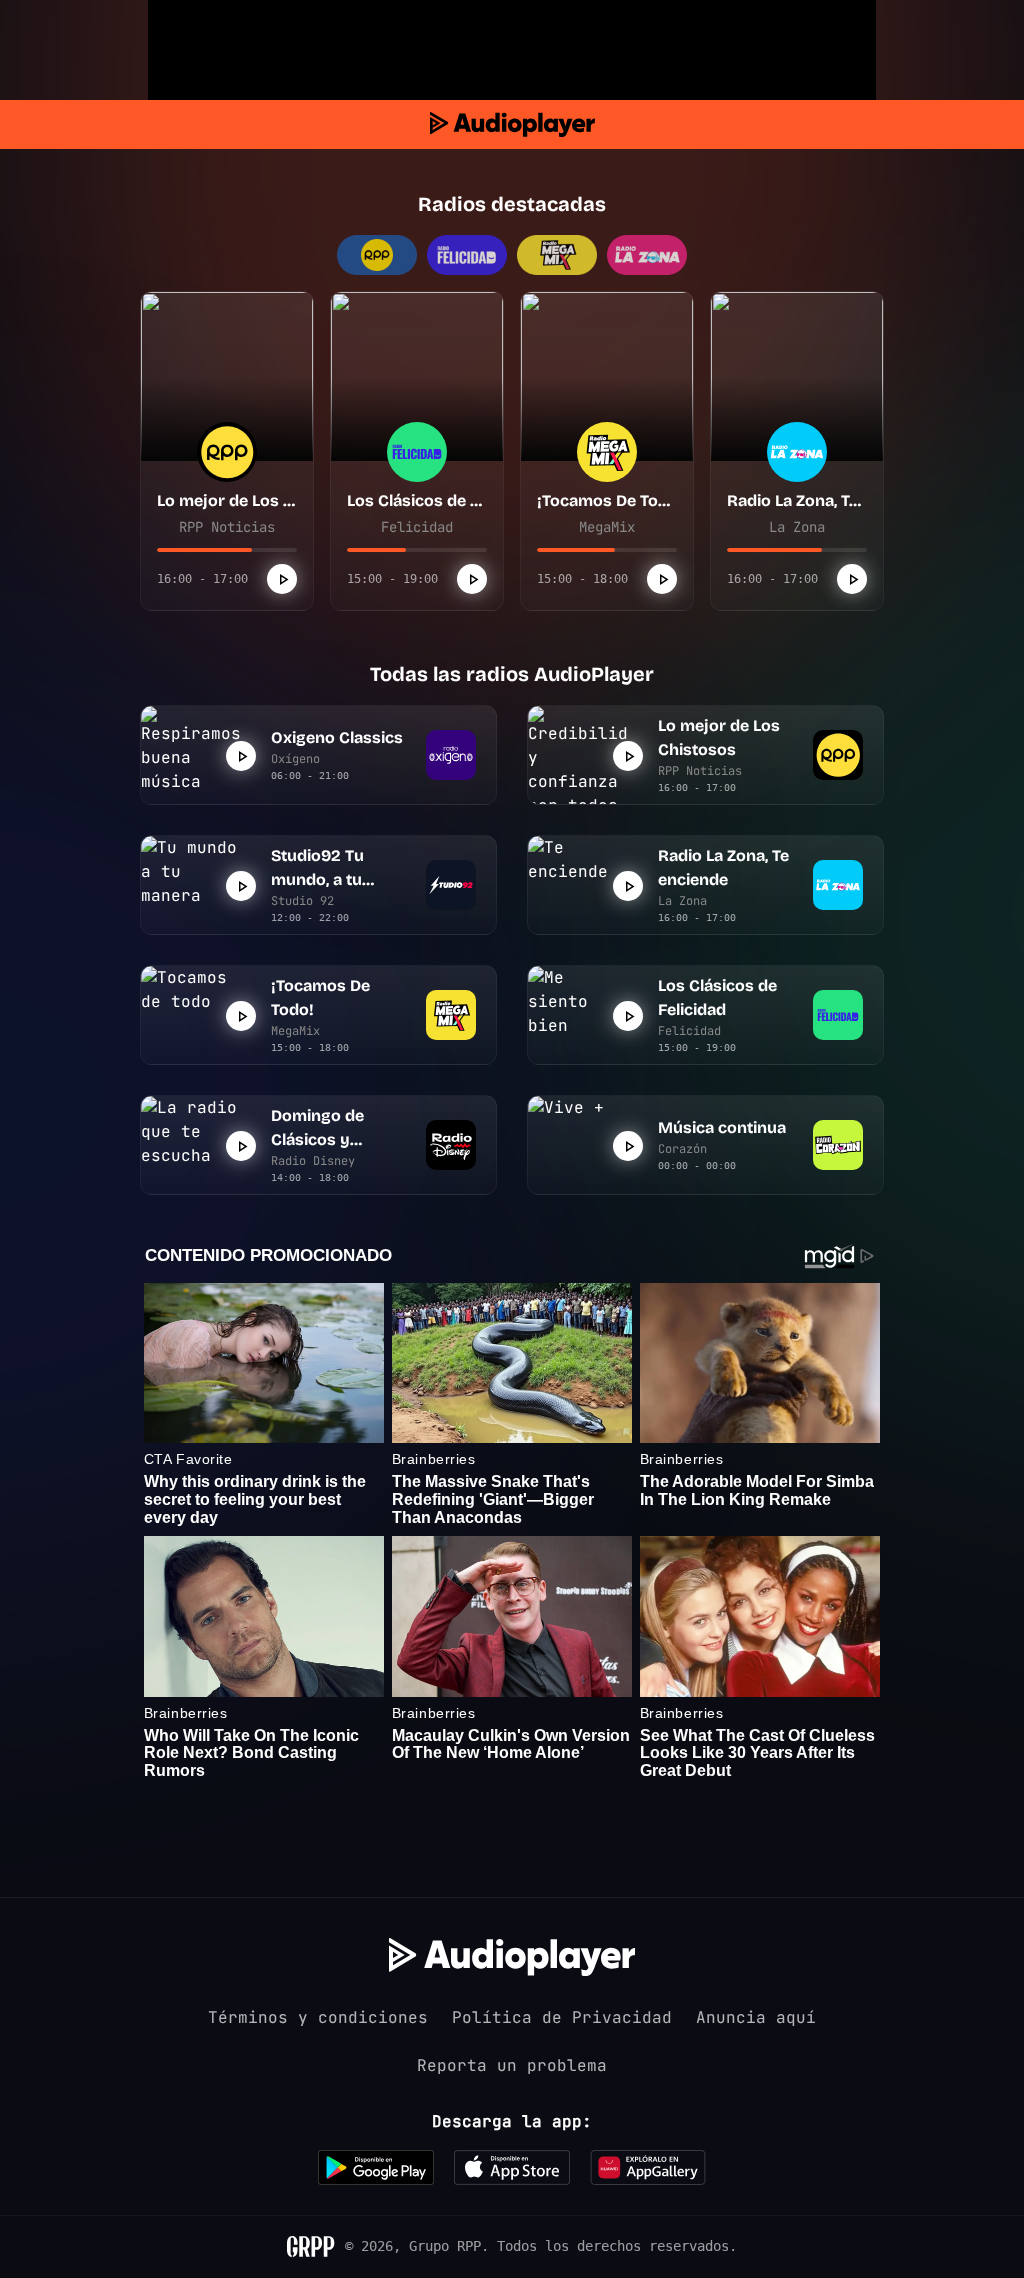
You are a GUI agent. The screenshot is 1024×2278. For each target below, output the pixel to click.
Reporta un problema (512, 2065)
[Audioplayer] (512, 124)
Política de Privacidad (562, 2017)
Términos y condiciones (318, 2017)
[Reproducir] (282, 579)
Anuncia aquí (756, 2017)
